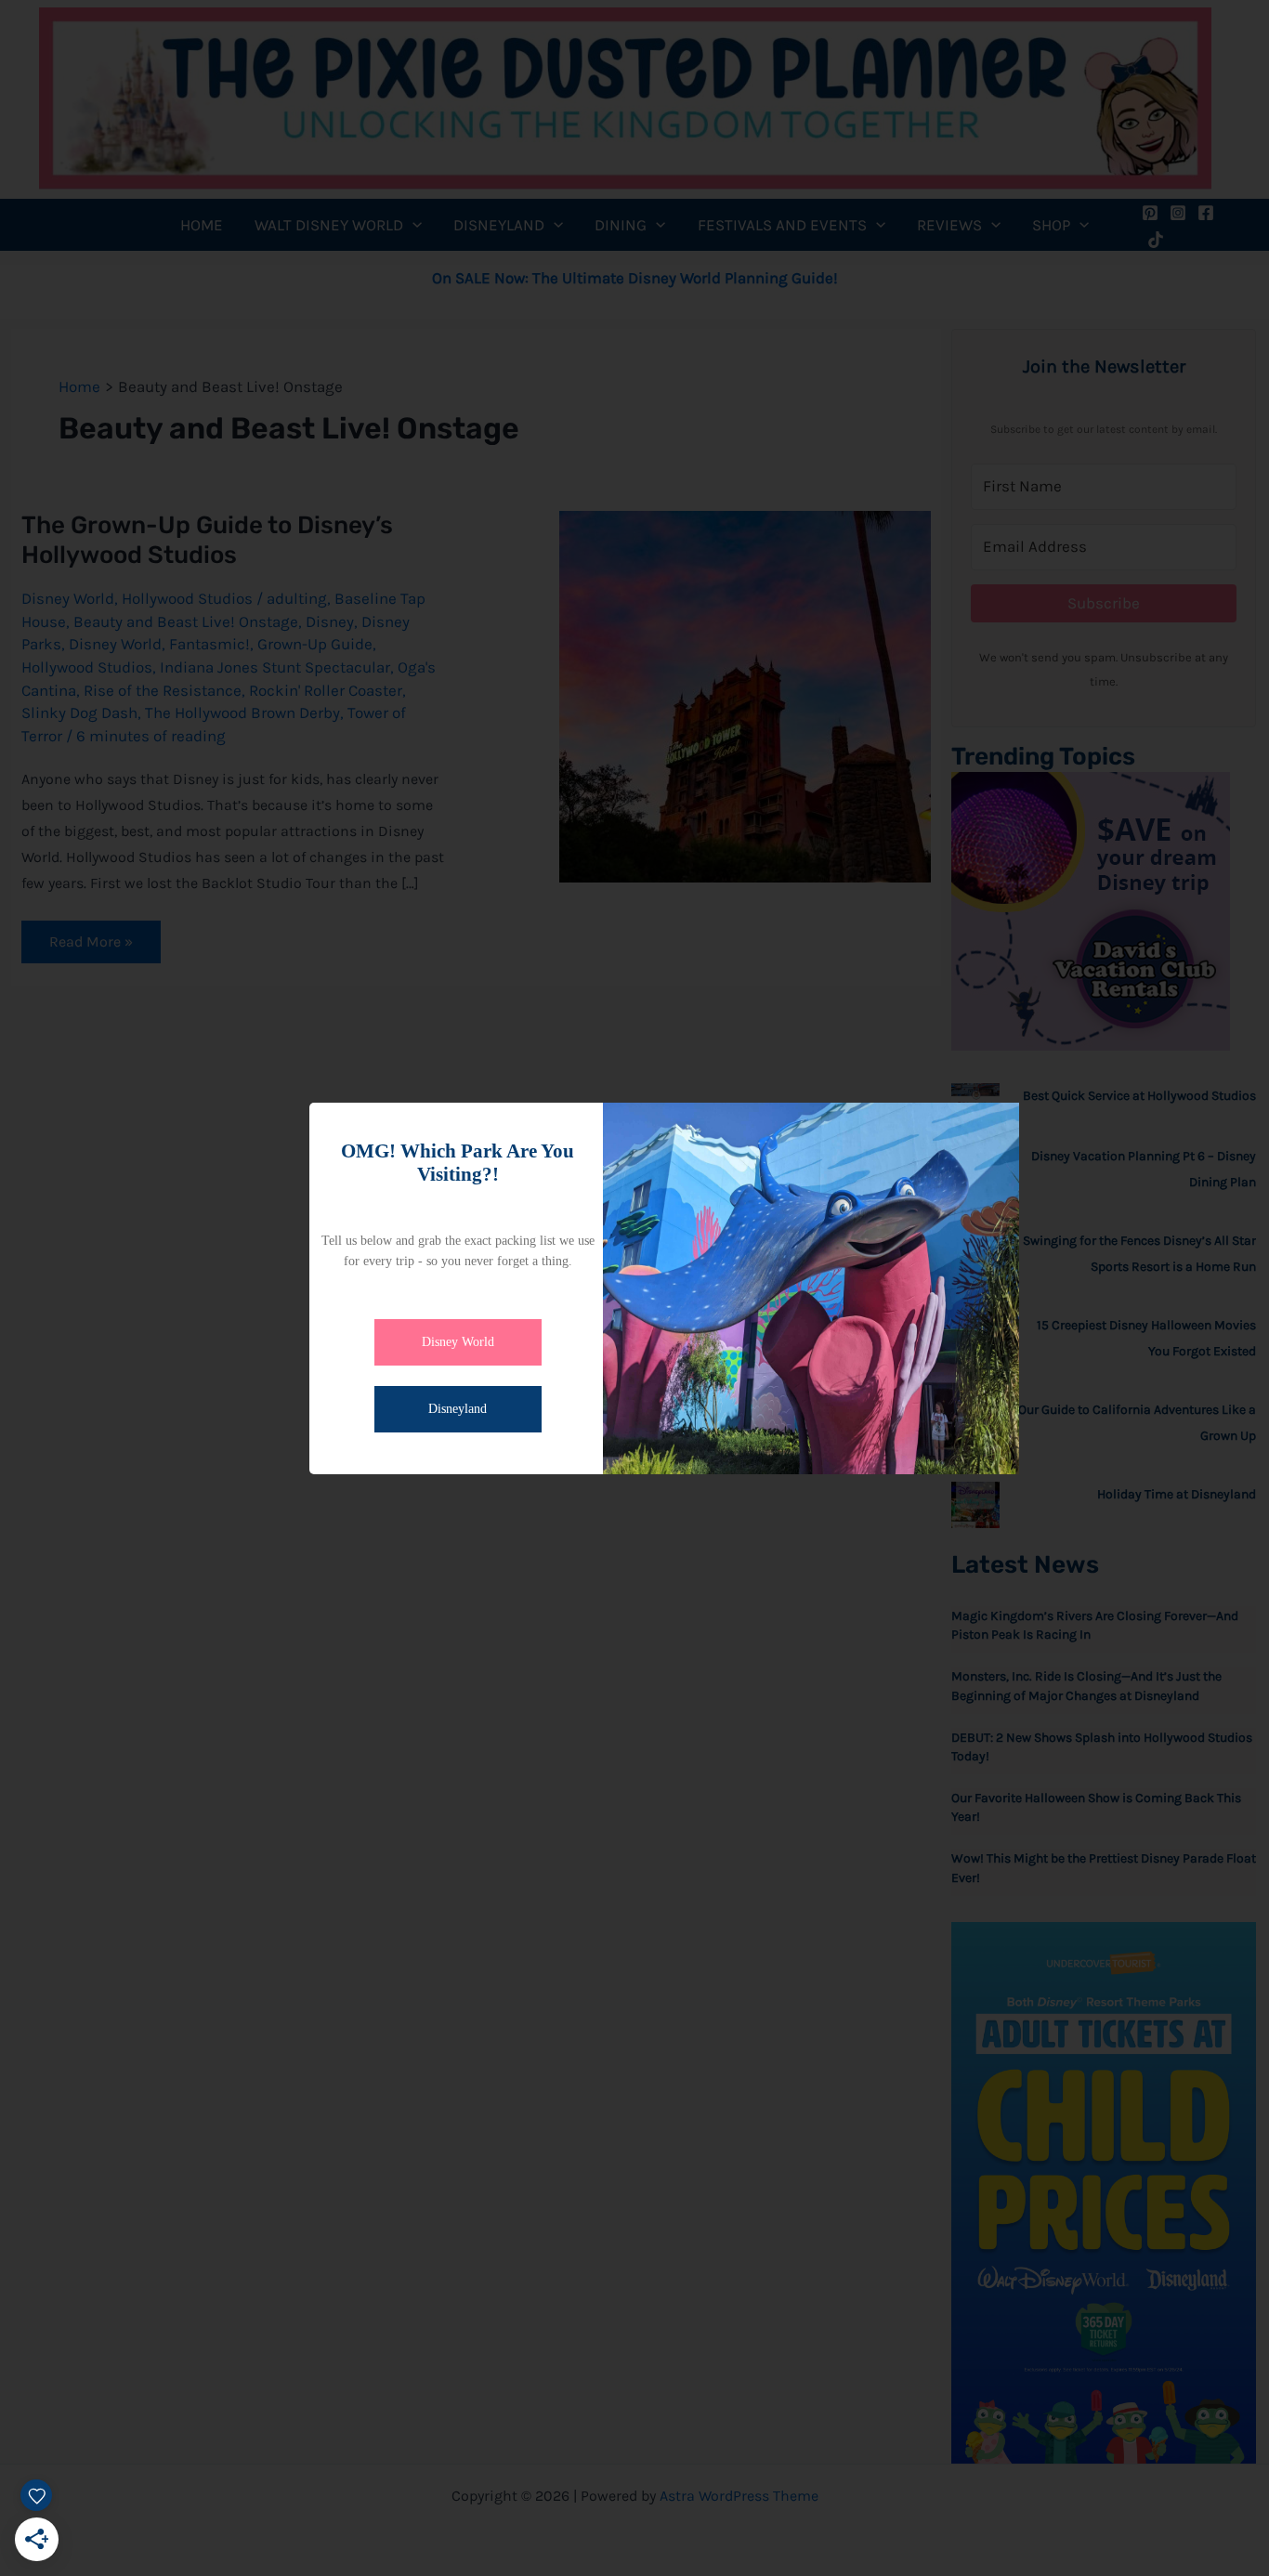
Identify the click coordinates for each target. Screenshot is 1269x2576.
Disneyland (458, 1409)
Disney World (458, 1342)
